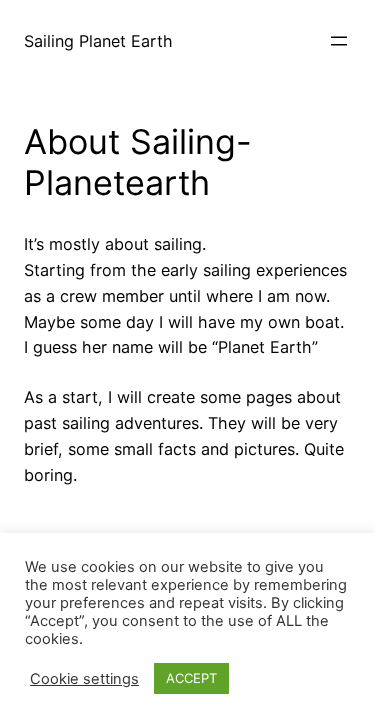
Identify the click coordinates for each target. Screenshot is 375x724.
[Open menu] (339, 41)
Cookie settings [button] (84, 679)
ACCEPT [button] (191, 678)
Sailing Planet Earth (98, 41)
